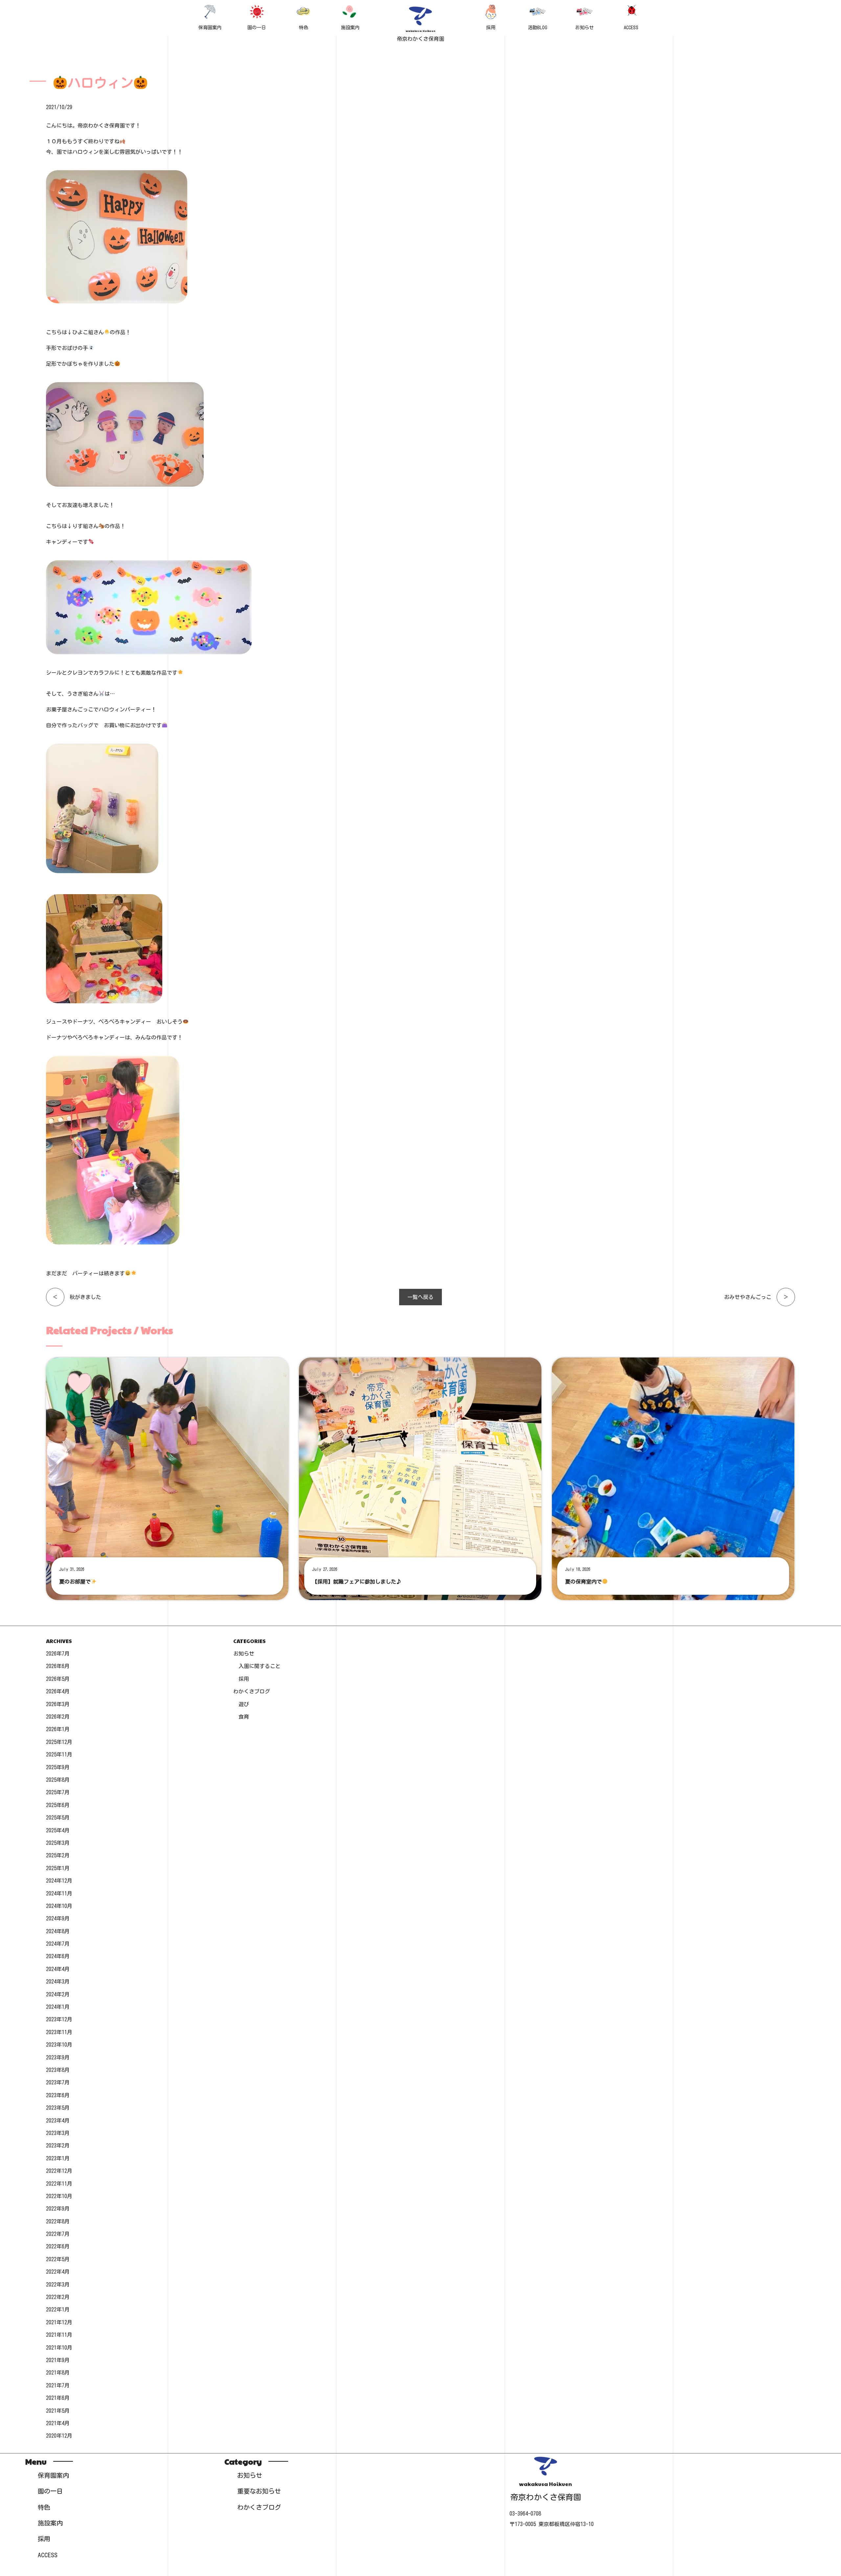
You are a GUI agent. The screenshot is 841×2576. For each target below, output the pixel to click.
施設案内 (350, 27)
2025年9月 (58, 1767)
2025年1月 (58, 1868)
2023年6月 (58, 2095)
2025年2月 (58, 1855)
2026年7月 (58, 1654)
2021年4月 (58, 2423)
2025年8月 (58, 1780)
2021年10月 (59, 2348)
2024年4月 (58, 1969)
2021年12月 (59, 2322)
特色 (304, 27)
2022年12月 (59, 2171)
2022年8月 (58, 2221)
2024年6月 (58, 1956)
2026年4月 (58, 1691)
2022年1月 (58, 2309)
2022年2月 (58, 2297)
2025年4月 (58, 1830)
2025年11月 (59, 1754)
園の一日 (257, 27)
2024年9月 (58, 1918)
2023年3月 (58, 2133)
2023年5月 (58, 2108)
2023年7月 (58, 2082)
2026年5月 (58, 1679)
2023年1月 (58, 2158)
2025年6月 (58, 1805)
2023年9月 (58, 2057)
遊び (244, 1704)
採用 (491, 27)
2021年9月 (58, 2360)
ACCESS (631, 27)
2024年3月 (58, 1982)
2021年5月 (58, 2411)
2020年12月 (59, 2436)
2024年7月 (58, 1944)
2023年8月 (58, 2070)
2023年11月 (59, 2032)
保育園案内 (210, 27)
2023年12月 (59, 2019)
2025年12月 (59, 1742)
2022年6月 (58, 2246)
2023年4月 (58, 2121)
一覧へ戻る (420, 1297)
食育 (244, 1717)
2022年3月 (58, 2285)
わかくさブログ (252, 1691)
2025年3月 (58, 1843)
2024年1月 (58, 2007)
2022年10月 (59, 2196)
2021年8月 (58, 2373)
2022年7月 (58, 2234)
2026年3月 (58, 1704)
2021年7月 (58, 2385)
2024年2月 (58, 1994)
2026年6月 (58, 1666)
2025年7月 (58, 1792)
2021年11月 (59, 2335)
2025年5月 (58, 1818)
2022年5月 (58, 2259)
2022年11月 (59, 2184)
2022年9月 (58, 2209)
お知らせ (584, 27)
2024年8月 (58, 1931)
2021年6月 (58, 2398)
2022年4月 (58, 2272)
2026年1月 (58, 1729)
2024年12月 (59, 1881)
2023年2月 (58, 2146)
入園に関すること (260, 1666)
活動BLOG (538, 27)
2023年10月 (59, 2045)
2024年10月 (59, 1906)
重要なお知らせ (259, 2491)
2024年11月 (59, 1893)
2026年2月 (58, 1717)
